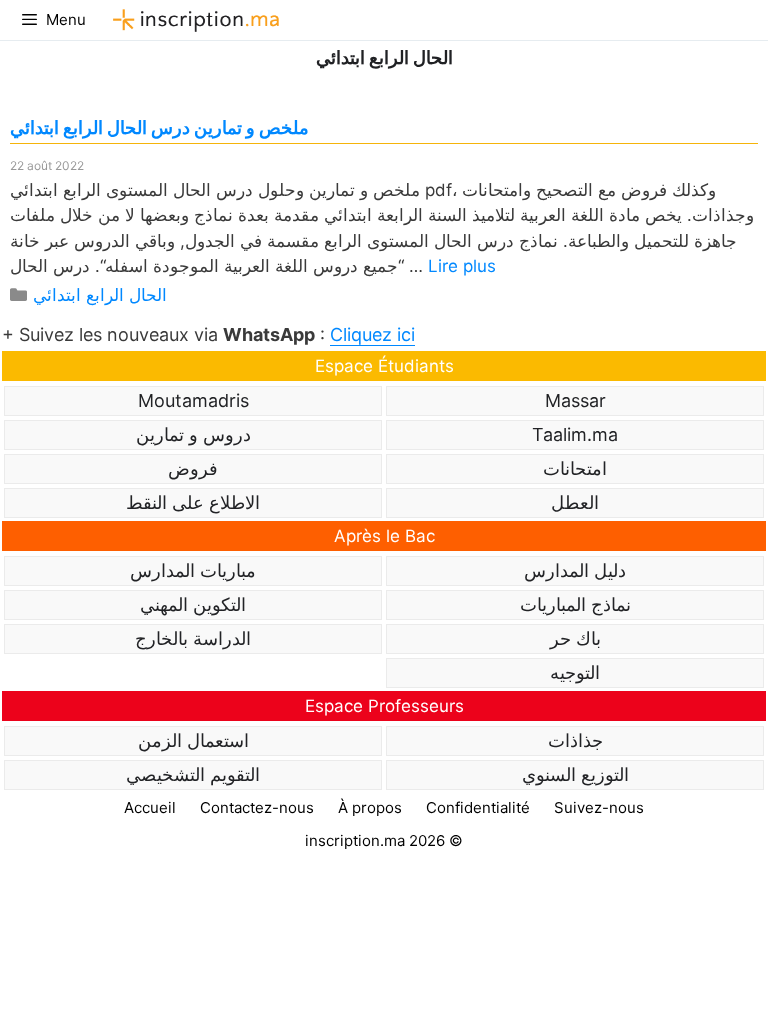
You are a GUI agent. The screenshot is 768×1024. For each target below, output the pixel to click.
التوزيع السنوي (575, 774)
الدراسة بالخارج (193, 638)
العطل (575, 502)
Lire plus (462, 266)
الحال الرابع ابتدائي (100, 295)
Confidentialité (478, 807)
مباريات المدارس (193, 570)
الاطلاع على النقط (193, 502)
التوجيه (575, 672)
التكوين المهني (193, 604)
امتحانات (575, 468)
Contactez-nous (257, 807)
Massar (575, 400)
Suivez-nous (599, 807)
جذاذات (575, 740)
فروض (193, 468)
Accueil (150, 807)
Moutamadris (193, 400)
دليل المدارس (575, 570)
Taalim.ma (575, 434)
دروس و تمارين (193, 434)
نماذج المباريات (575, 604)
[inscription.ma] (193, 20)
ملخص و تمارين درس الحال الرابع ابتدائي (159, 127)
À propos (370, 807)
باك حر (575, 638)
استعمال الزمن (193, 740)
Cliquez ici (372, 334)
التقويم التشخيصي (193, 774)
